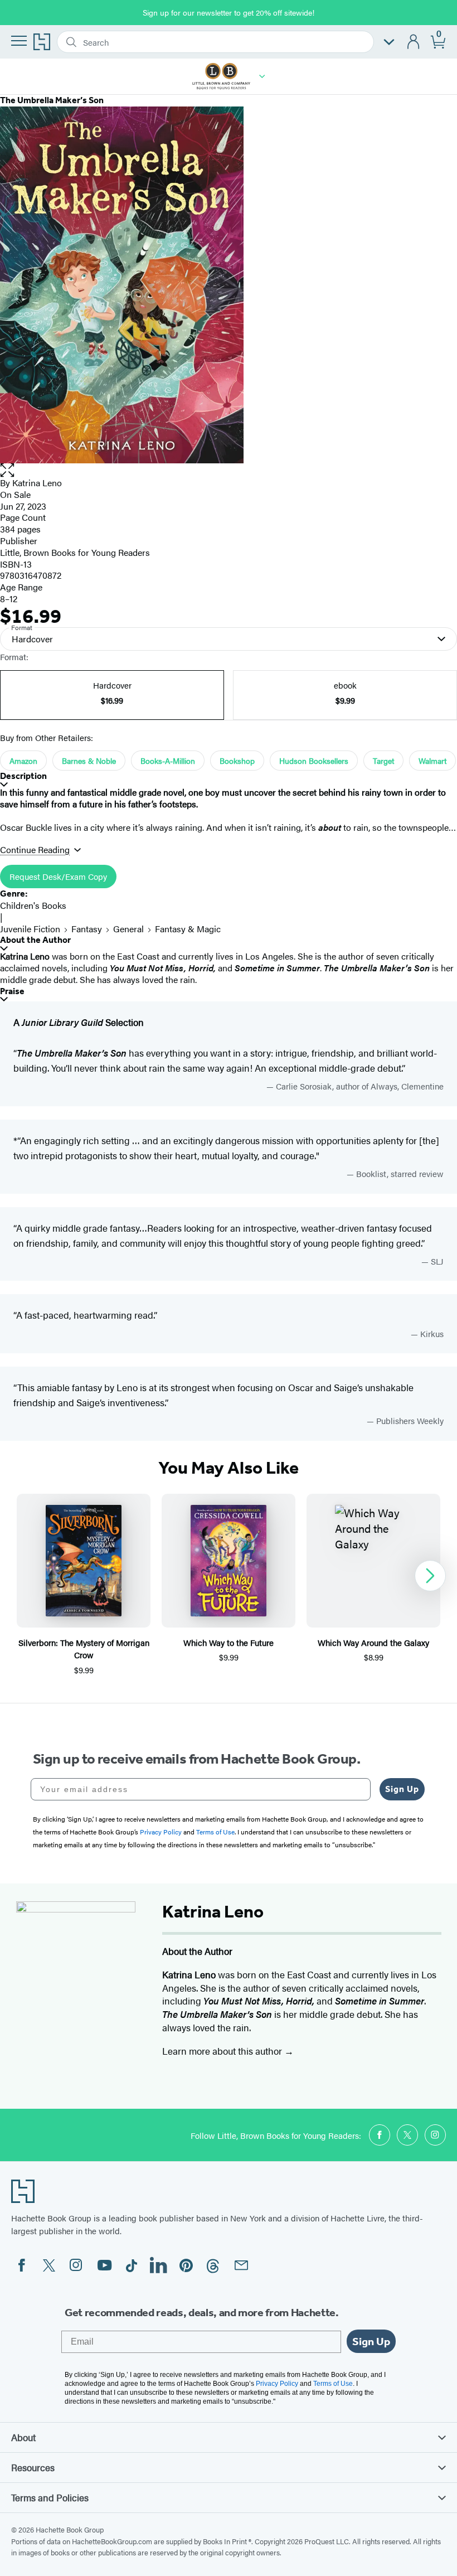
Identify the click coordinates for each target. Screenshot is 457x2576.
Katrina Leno (37, 483)
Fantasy (87, 929)
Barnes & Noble (89, 761)
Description (23, 776)
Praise (12, 991)
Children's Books (33, 905)
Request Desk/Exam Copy (58, 876)
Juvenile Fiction (30, 929)
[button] (262, 76)
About (23, 2437)
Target (383, 761)
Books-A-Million (168, 761)
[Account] (414, 42)
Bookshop (237, 761)
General (128, 929)
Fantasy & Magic (188, 929)
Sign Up (402, 1789)
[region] (229, 1585)
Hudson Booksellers (314, 761)
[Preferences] (389, 42)
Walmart (432, 761)
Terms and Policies (50, 2497)
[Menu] (19, 41)
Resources (33, 2467)
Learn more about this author (223, 2051)
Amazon (23, 761)
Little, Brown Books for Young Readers (75, 552)
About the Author (35, 940)
